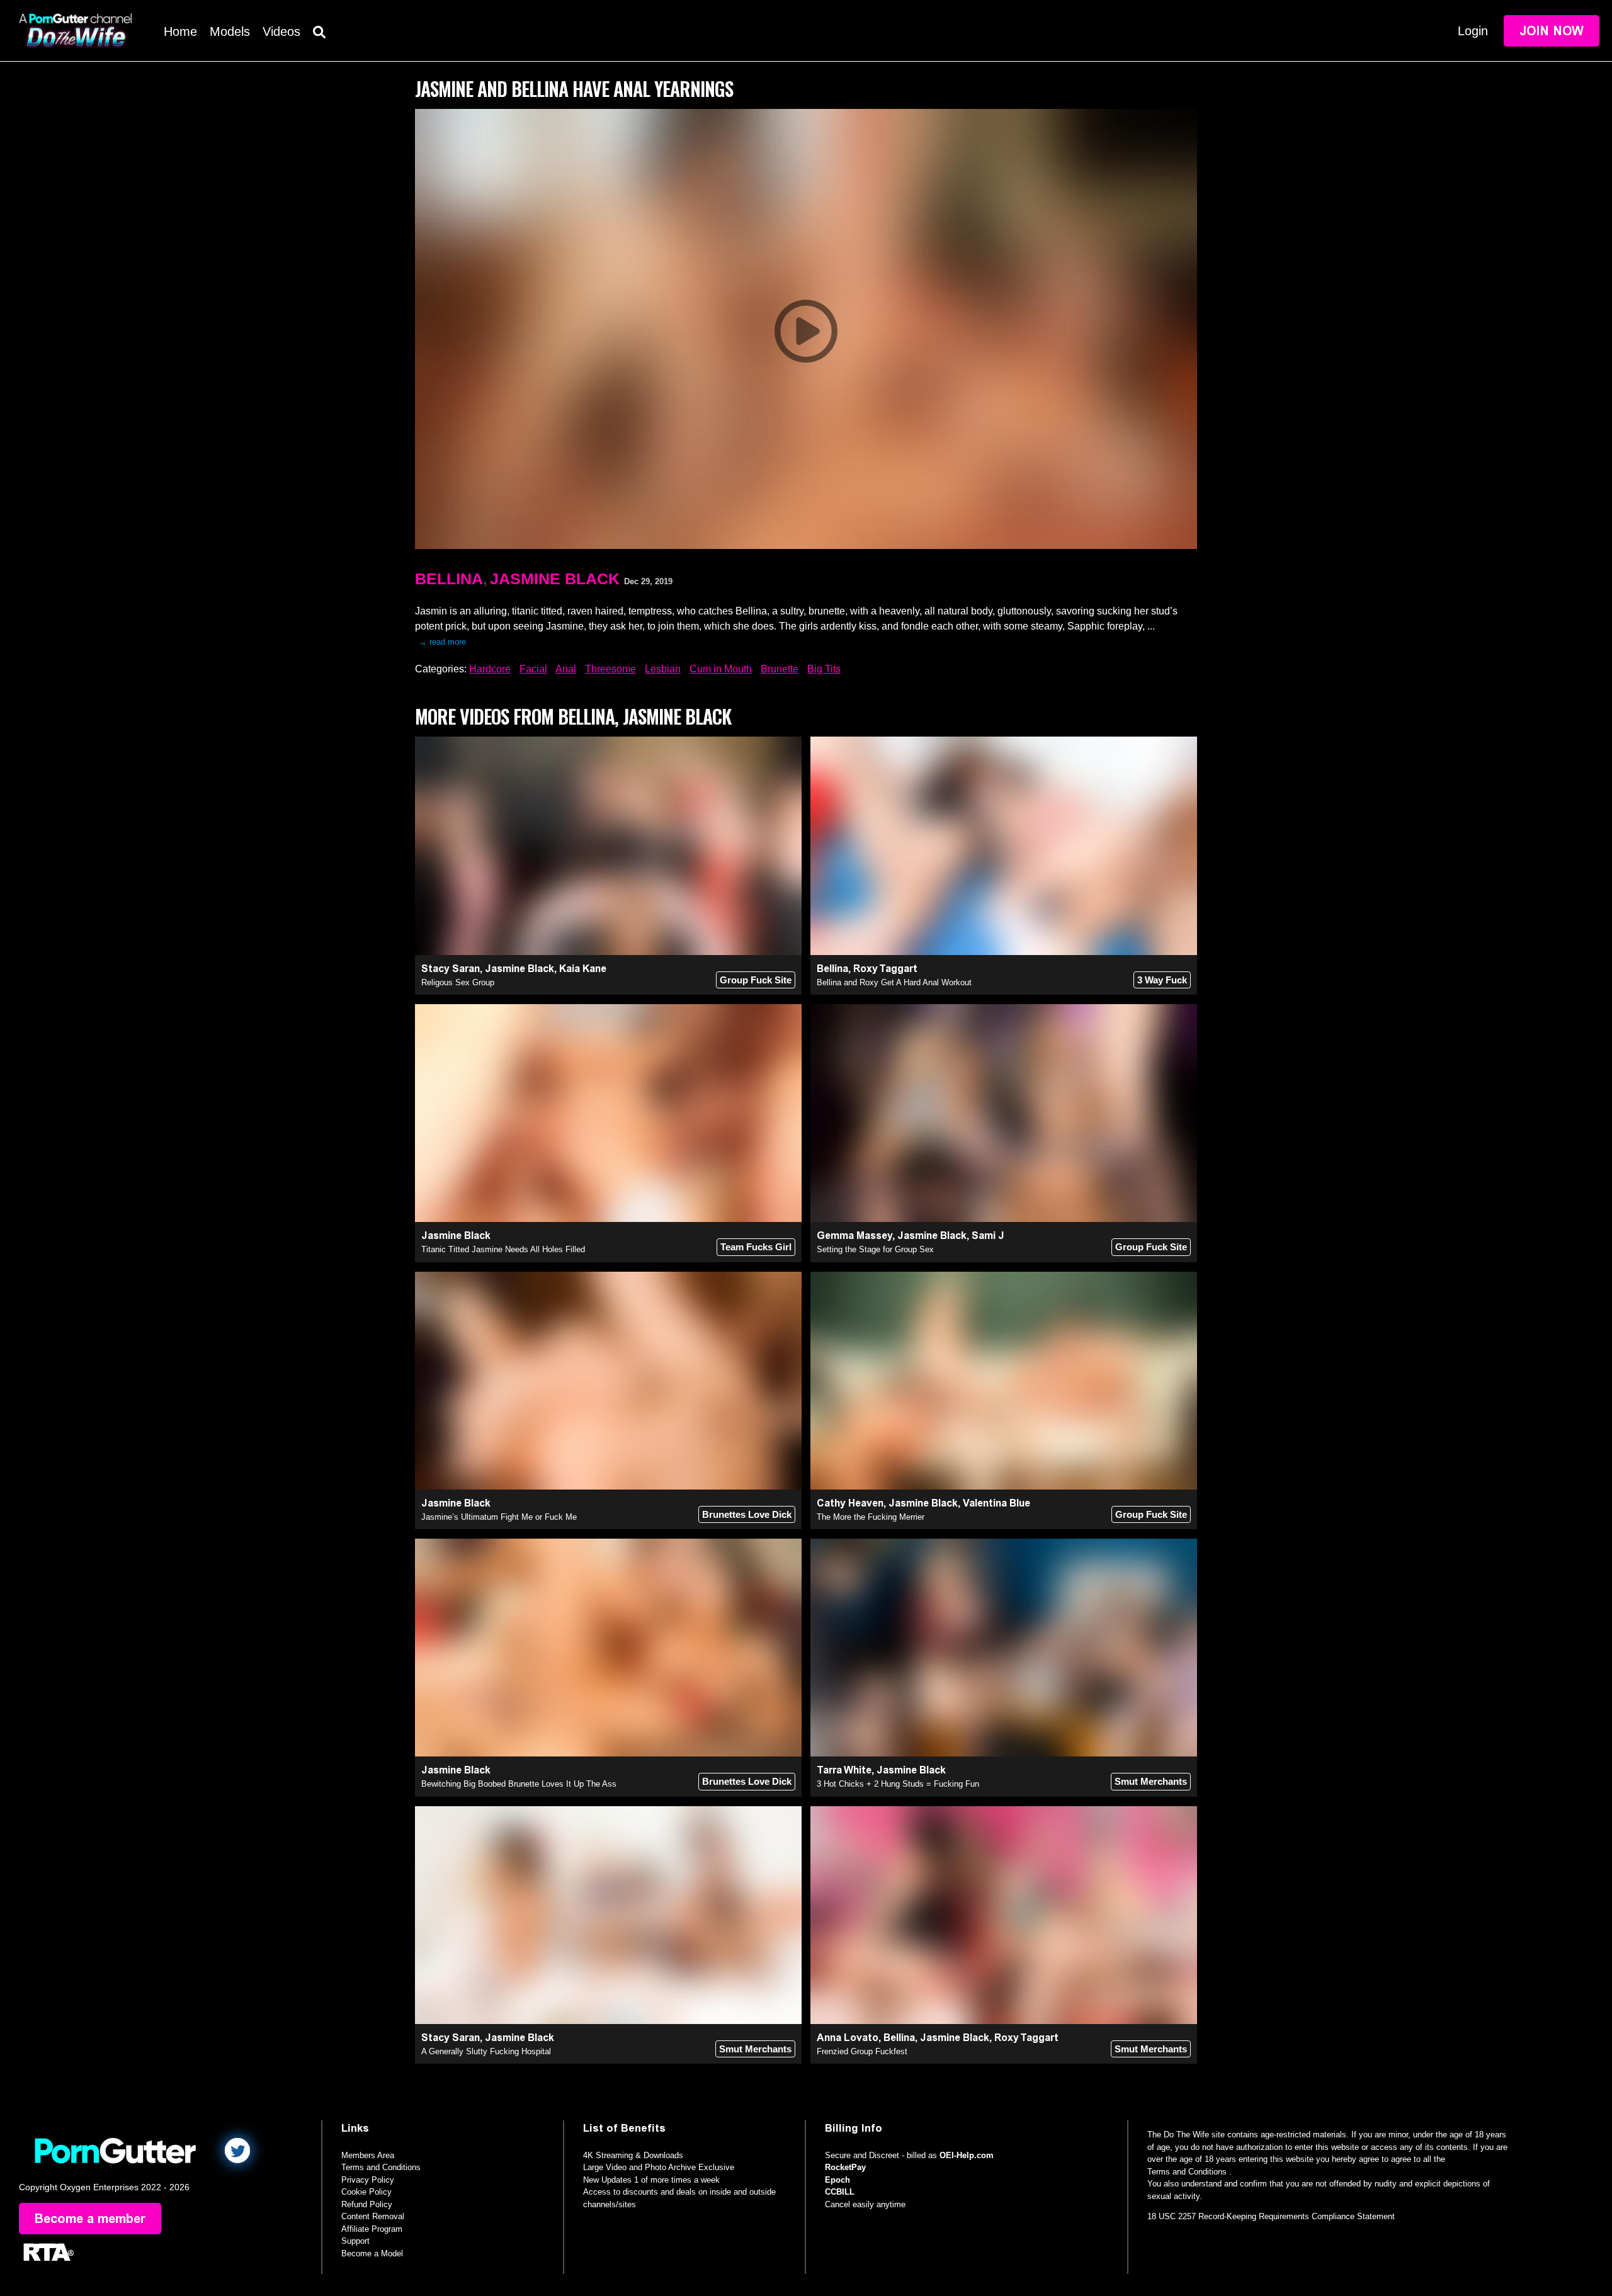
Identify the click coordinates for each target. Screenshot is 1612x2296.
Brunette (780, 669)
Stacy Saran (451, 969)
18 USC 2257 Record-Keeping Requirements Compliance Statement (1271, 2216)
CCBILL (840, 2192)
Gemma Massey (854, 1236)
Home (180, 31)
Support (355, 2241)
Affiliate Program (372, 2229)
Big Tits (824, 669)
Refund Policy (367, 2204)
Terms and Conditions (381, 2167)
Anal (566, 669)
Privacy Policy (368, 2180)
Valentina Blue (996, 1503)
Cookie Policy (366, 2192)
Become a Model (372, 2254)
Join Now (1552, 31)
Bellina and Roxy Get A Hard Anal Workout (894, 982)
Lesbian (663, 669)
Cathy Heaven (850, 1503)
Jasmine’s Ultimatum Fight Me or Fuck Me (499, 1517)
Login (1473, 31)
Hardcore (490, 669)
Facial (533, 669)
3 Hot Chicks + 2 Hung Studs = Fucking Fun (898, 1784)
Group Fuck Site (756, 980)
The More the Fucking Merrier (871, 1517)
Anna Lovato (848, 2038)
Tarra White (844, 1770)
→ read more (442, 642)
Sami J (988, 1236)
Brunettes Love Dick (747, 1514)
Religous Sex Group (458, 982)
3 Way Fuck (1162, 980)
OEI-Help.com (967, 2155)
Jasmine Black (555, 579)
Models (230, 31)
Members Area (368, 2155)
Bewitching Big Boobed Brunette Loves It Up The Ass (519, 1784)
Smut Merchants (1151, 1781)
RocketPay (845, 2167)
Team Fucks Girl (756, 1247)
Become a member (90, 2219)
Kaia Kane (583, 969)
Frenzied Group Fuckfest (862, 2051)
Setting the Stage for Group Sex (875, 1249)
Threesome (610, 669)
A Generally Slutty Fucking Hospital (486, 2051)
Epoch (837, 2180)
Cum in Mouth (721, 669)
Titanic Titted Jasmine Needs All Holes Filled (503, 1249)
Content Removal (373, 2216)
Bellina (449, 579)
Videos (281, 31)
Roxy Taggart (885, 969)
